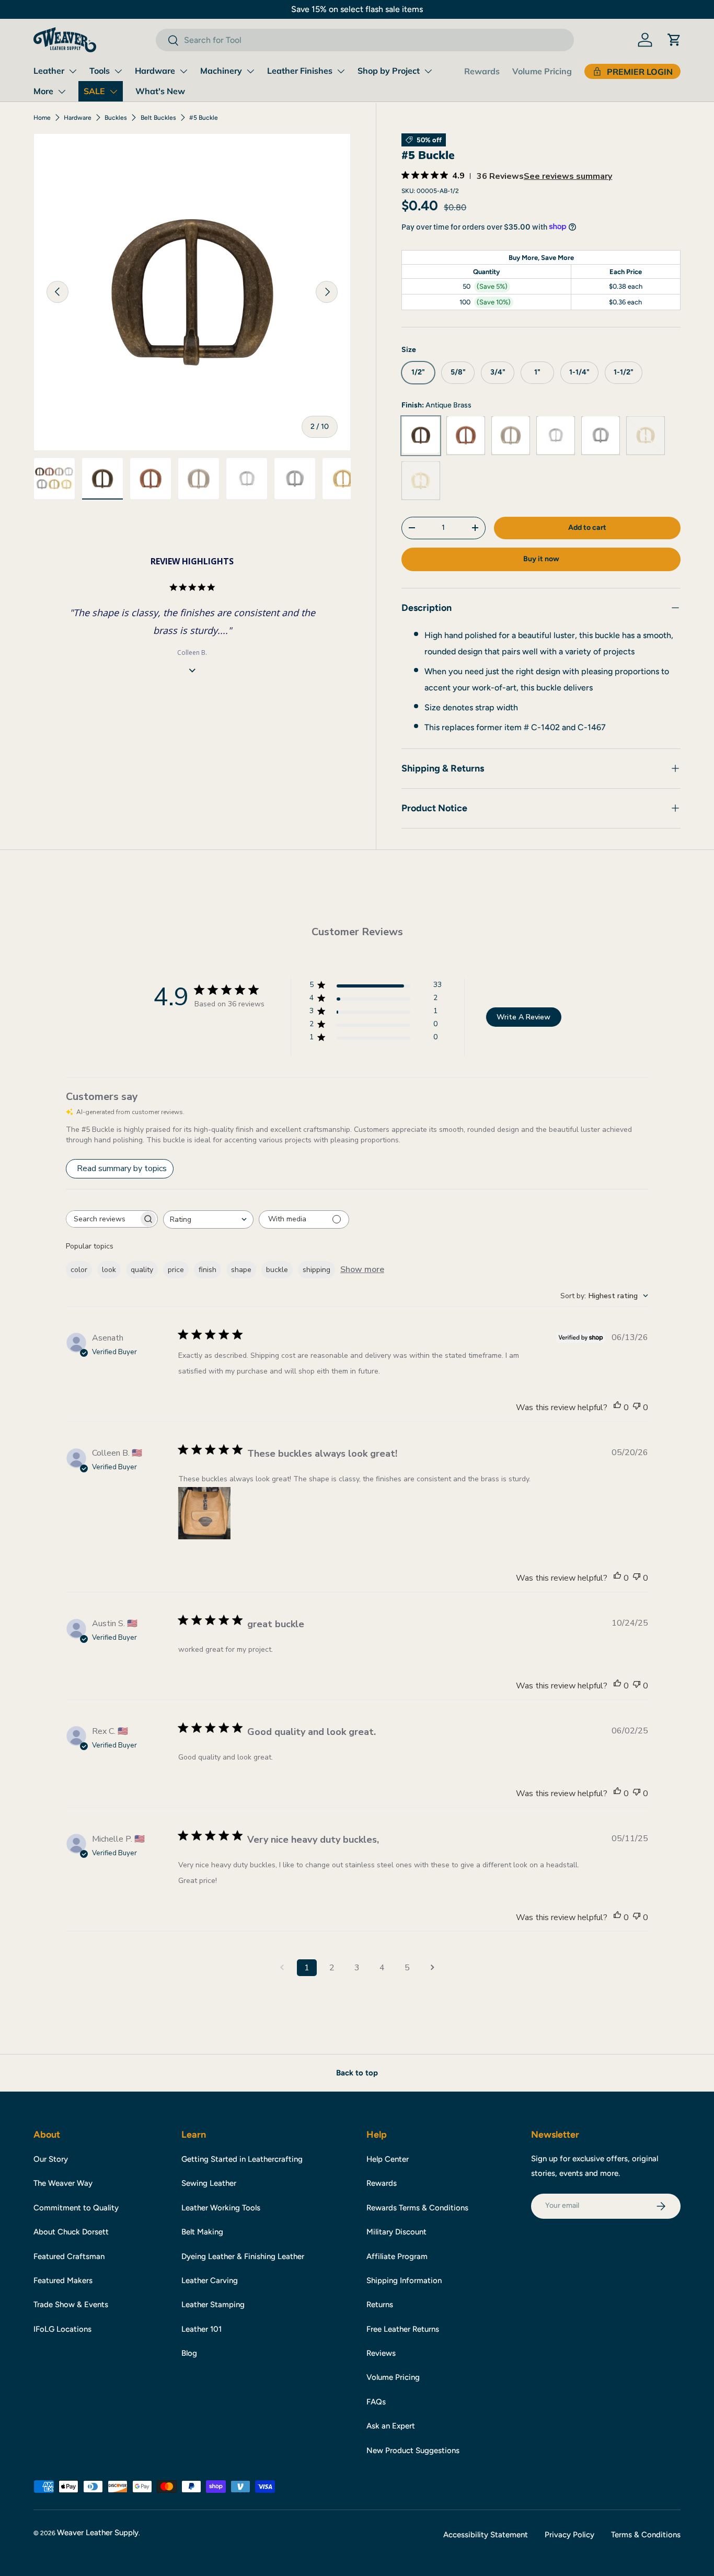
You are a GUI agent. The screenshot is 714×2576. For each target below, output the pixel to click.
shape (241, 1270)
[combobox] (365, 40)
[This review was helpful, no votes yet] (617, 1408)
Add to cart (587, 527)
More (43, 91)
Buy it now (541, 559)
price (176, 1270)
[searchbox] (102, 1219)
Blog (189, 2353)
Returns (380, 2305)
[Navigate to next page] (432, 1968)
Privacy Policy (569, 2535)
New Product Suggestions (413, 2450)
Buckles (116, 118)
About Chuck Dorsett (71, 2232)
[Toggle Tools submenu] (118, 71)
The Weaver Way (63, 2183)
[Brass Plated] (646, 435)
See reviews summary (568, 176)
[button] (674, 40)
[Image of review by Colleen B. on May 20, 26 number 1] (204, 1513)
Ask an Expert (391, 2426)
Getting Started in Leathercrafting (242, 2159)
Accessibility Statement (486, 2535)
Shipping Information (404, 2280)
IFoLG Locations (62, 2329)
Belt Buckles (158, 118)
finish (208, 1270)
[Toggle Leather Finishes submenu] (341, 71)
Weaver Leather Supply (98, 2533)
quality (142, 1270)
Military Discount (396, 2232)
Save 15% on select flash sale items (357, 9)
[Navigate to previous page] (282, 1968)
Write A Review (523, 1017)
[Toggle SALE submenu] (113, 92)
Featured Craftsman (69, 2256)
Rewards (482, 71)
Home (42, 118)
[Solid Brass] (421, 480)
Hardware (155, 71)
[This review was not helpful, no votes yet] (637, 1408)
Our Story (51, 2159)
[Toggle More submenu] (62, 92)
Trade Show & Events (71, 2305)
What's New (160, 91)
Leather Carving (210, 2280)
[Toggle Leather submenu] (73, 71)
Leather (49, 71)
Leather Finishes (300, 71)
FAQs (376, 2402)
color (79, 1270)
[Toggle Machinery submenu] (250, 71)
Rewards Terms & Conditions (417, 2208)
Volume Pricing (542, 71)
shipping (316, 1270)
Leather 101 (201, 2329)
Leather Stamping (213, 2305)
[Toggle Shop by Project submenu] (428, 71)
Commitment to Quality (76, 2208)
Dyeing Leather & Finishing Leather (243, 2256)
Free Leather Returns (403, 2329)
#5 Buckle (204, 118)
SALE (94, 91)
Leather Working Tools (221, 2208)
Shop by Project (389, 71)
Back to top (357, 2073)
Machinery (221, 71)
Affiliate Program (397, 2256)
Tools (100, 71)
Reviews (381, 2353)
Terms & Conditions (646, 2535)
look (109, 1270)
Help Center (388, 2159)
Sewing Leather (209, 2183)
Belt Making (202, 2232)
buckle (277, 1270)
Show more (362, 1269)
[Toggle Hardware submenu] (183, 71)
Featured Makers (63, 2280)
